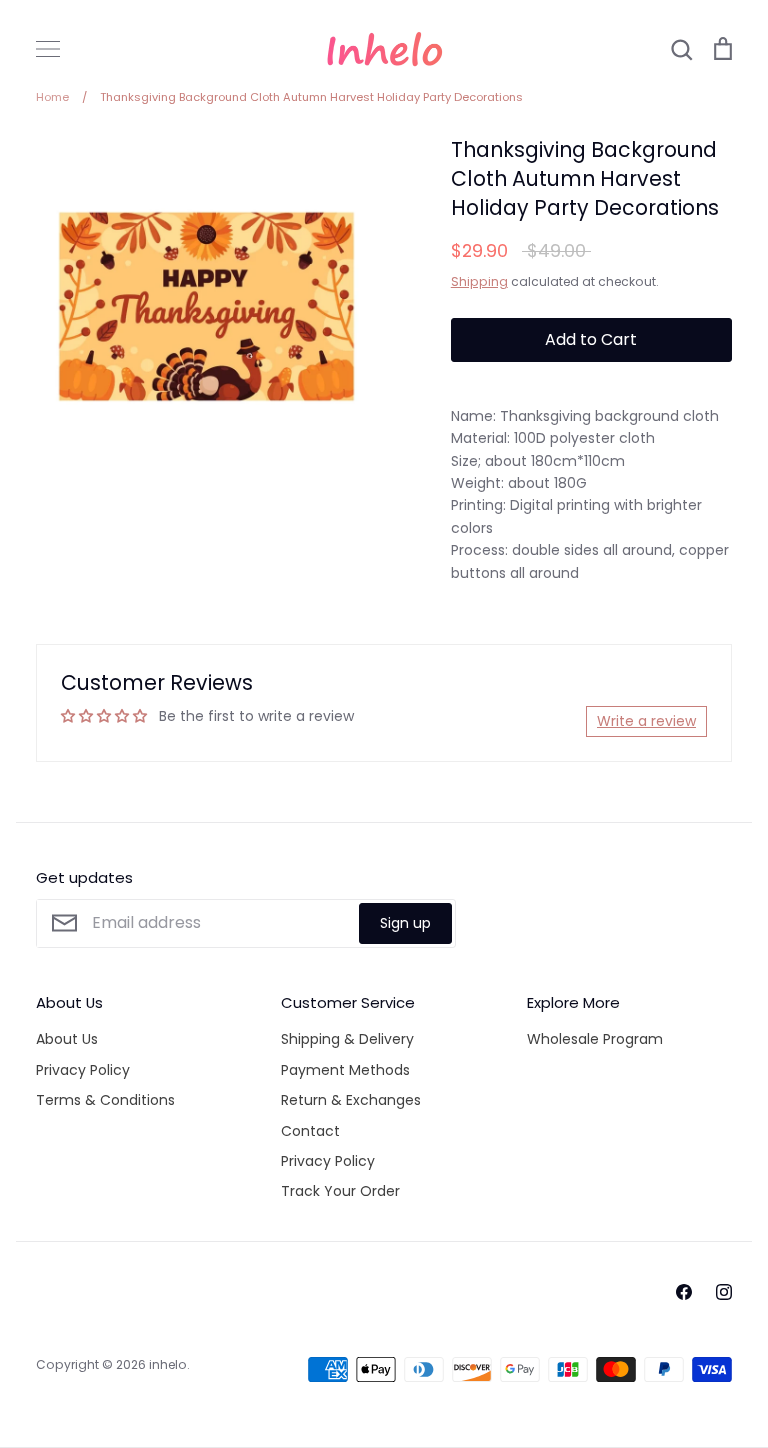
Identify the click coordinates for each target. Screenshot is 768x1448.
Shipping (479, 281)
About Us (67, 1039)
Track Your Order (340, 1191)
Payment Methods (345, 1070)
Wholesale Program (595, 1039)
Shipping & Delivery (347, 1039)
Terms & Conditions (105, 1100)
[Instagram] (724, 1292)
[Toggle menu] (48, 49)
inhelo (168, 1364)
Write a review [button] (646, 721)
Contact (310, 1131)
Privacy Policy (83, 1070)
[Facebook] (684, 1292)
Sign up (405, 923)
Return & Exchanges (351, 1100)
